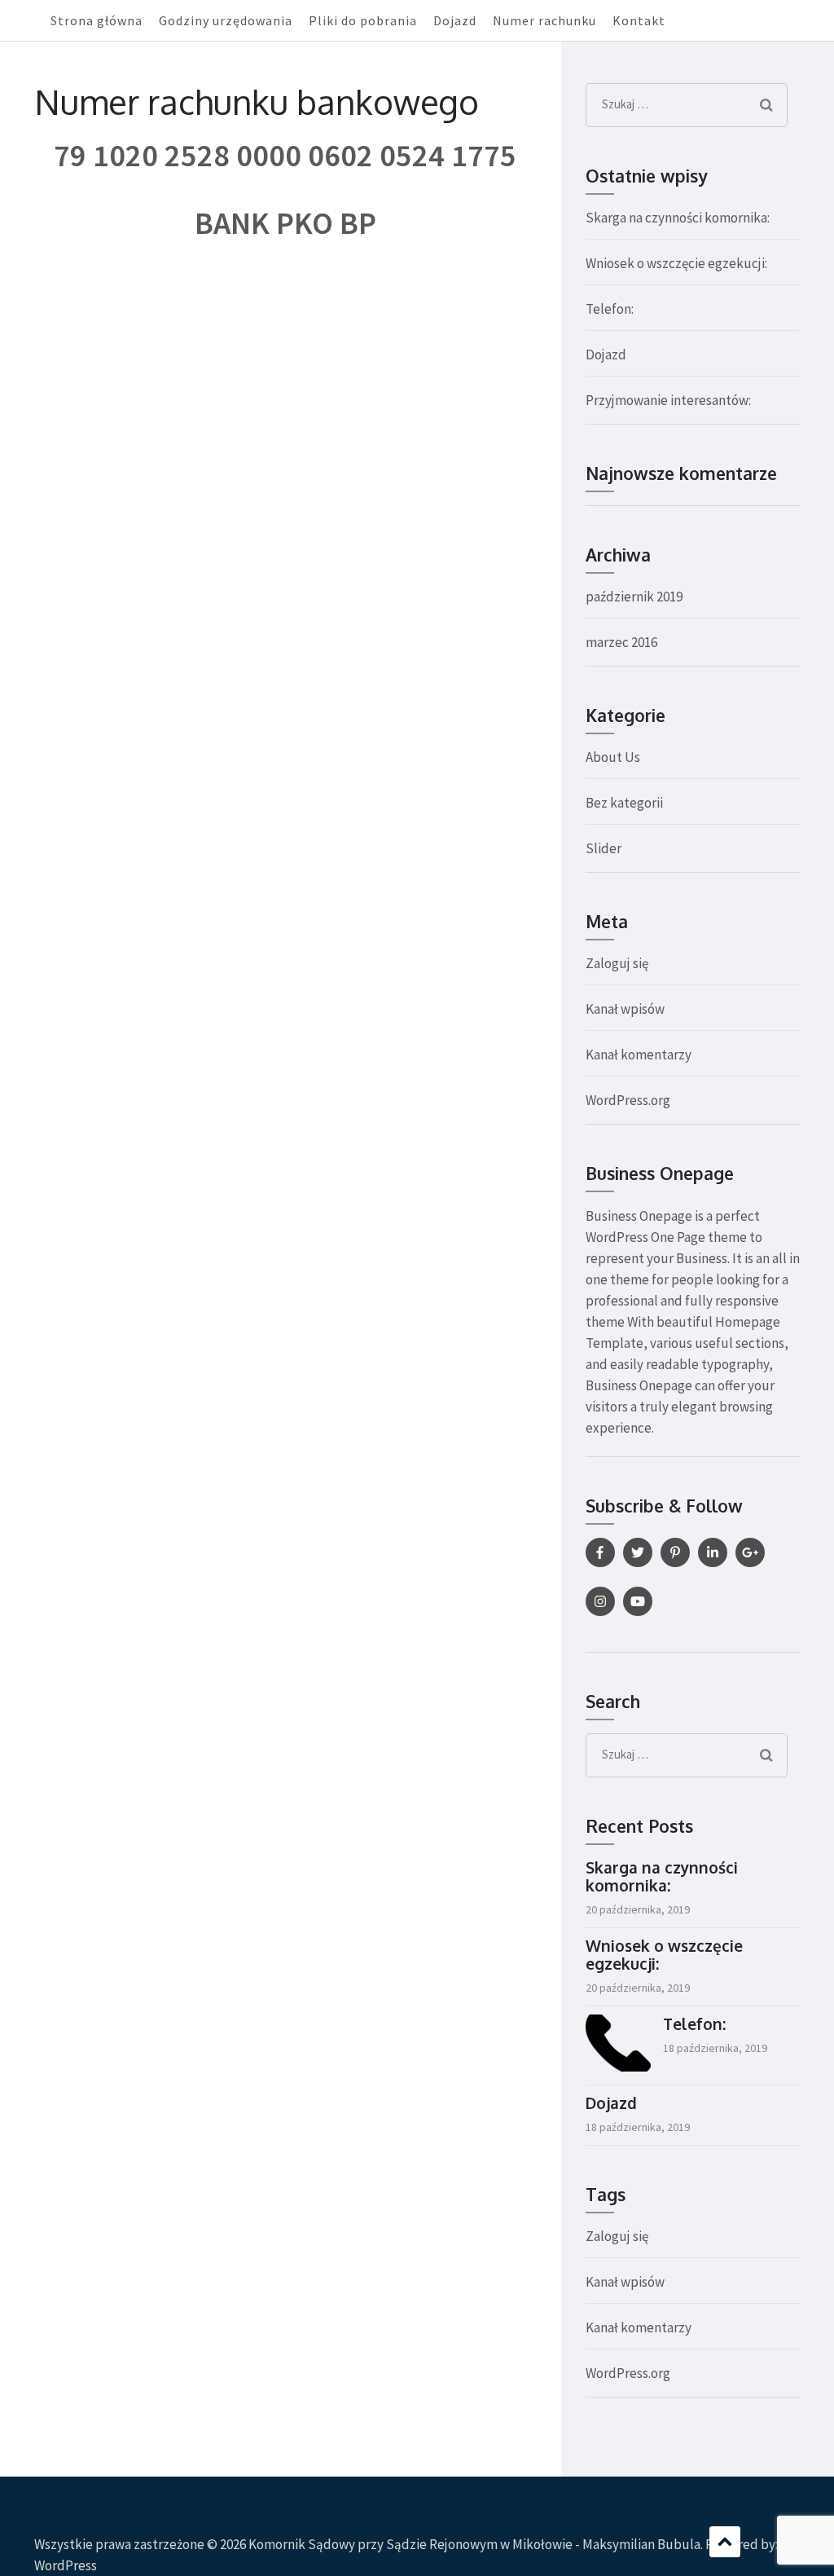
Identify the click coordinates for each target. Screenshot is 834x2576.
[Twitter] (638, 1552)
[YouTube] (638, 1601)
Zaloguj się (617, 963)
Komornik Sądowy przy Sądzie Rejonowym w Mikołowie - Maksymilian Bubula (474, 2544)
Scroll (725, 2542)
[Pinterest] (675, 1552)
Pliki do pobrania (363, 20)
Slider (604, 848)
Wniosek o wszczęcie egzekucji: (676, 263)
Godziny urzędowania (226, 20)
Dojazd (455, 20)
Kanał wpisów (625, 1009)
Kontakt (639, 20)
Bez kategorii (624, 803)
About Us (613, 757)
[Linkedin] (713, 1552)
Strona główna (97, 20)
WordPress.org (628, 1100)
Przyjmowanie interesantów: (668, 400)
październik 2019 (634, 597)
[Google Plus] (750, 1552)
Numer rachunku (544, 20)
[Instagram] (600, 1601)
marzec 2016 (621, 642)
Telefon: (610, 309)
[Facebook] (600, 1552)
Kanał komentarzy (639, 1055)
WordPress (66, 2565)
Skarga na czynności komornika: (678, 218)
